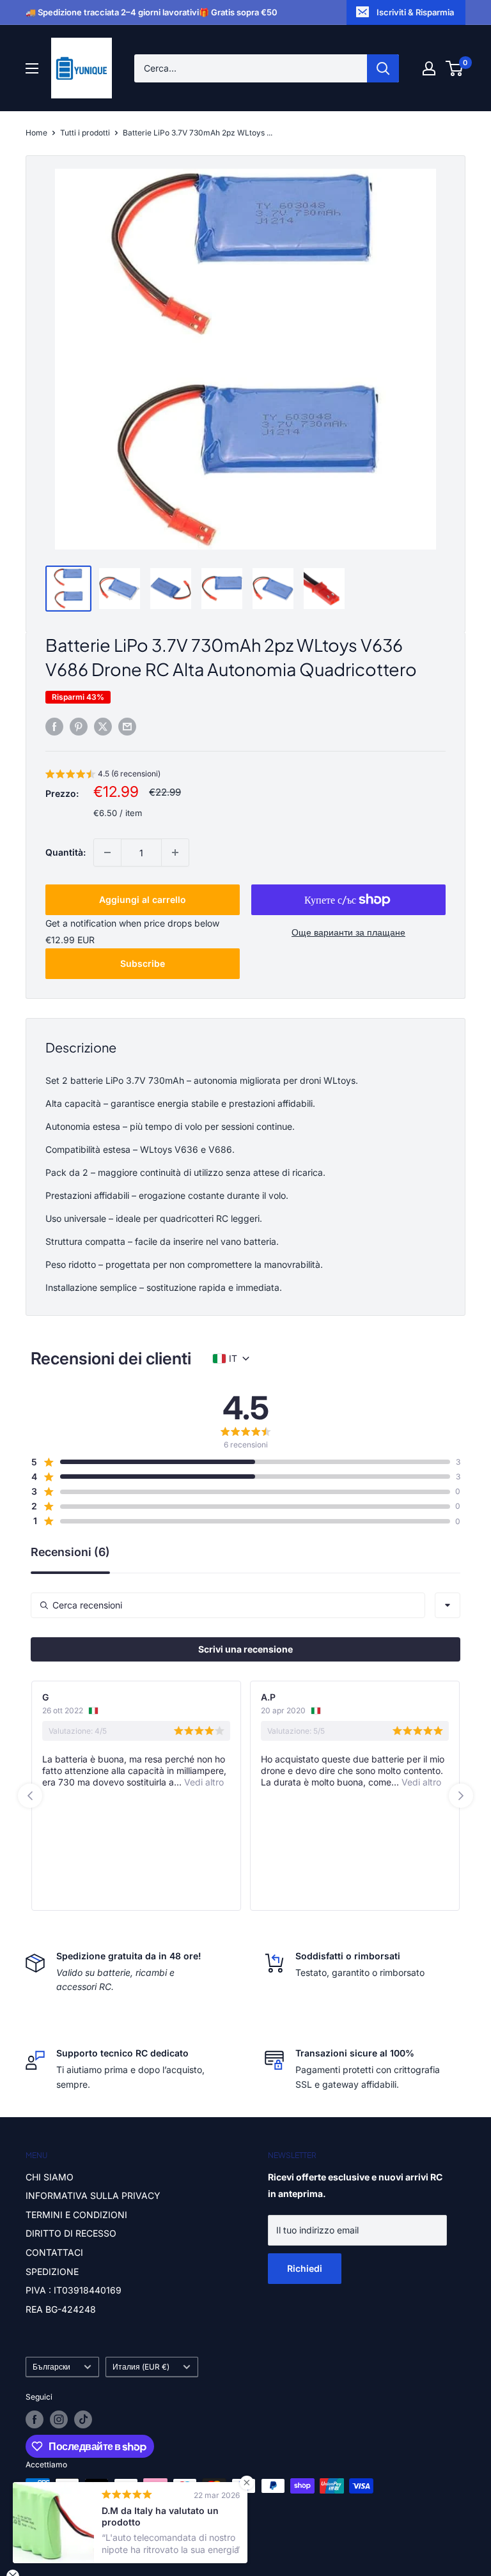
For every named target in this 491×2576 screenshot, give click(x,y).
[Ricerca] (383, 68)
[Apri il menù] (32, 68)
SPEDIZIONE (52, 2271)
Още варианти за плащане (348, 932)
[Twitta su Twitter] (103, 727)
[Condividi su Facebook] (54, 727)
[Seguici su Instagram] (59, 2419)
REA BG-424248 (61, 2309)
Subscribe (143, 963)
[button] (103, 775)
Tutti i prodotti (85, 133)
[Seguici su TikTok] (83, 2419)
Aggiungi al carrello (143, 899)
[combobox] (448, 1605)
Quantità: (66, 852)
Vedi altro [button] (203, 1782)
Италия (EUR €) (141, 2367)
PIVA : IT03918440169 (74, 2290)
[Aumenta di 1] (175, 852)
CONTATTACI (54, 2252)
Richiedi (305, 2268)
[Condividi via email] (127, 727)
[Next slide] (461, 1796)
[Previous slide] (30, 1796)
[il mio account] (429, 68)
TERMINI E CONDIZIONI (76, 2215)
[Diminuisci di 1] (107, 852)
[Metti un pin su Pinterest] (79, 727)
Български (51, 2367)
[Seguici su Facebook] (35, 2419)
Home (36, 133)
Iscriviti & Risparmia (415, 12)
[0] (455, 68)
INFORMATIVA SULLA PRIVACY (93, 2195)
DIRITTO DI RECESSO (71, 2233)
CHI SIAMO (50, 2177)
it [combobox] (233, 1358)
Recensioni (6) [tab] (70, 1553)
